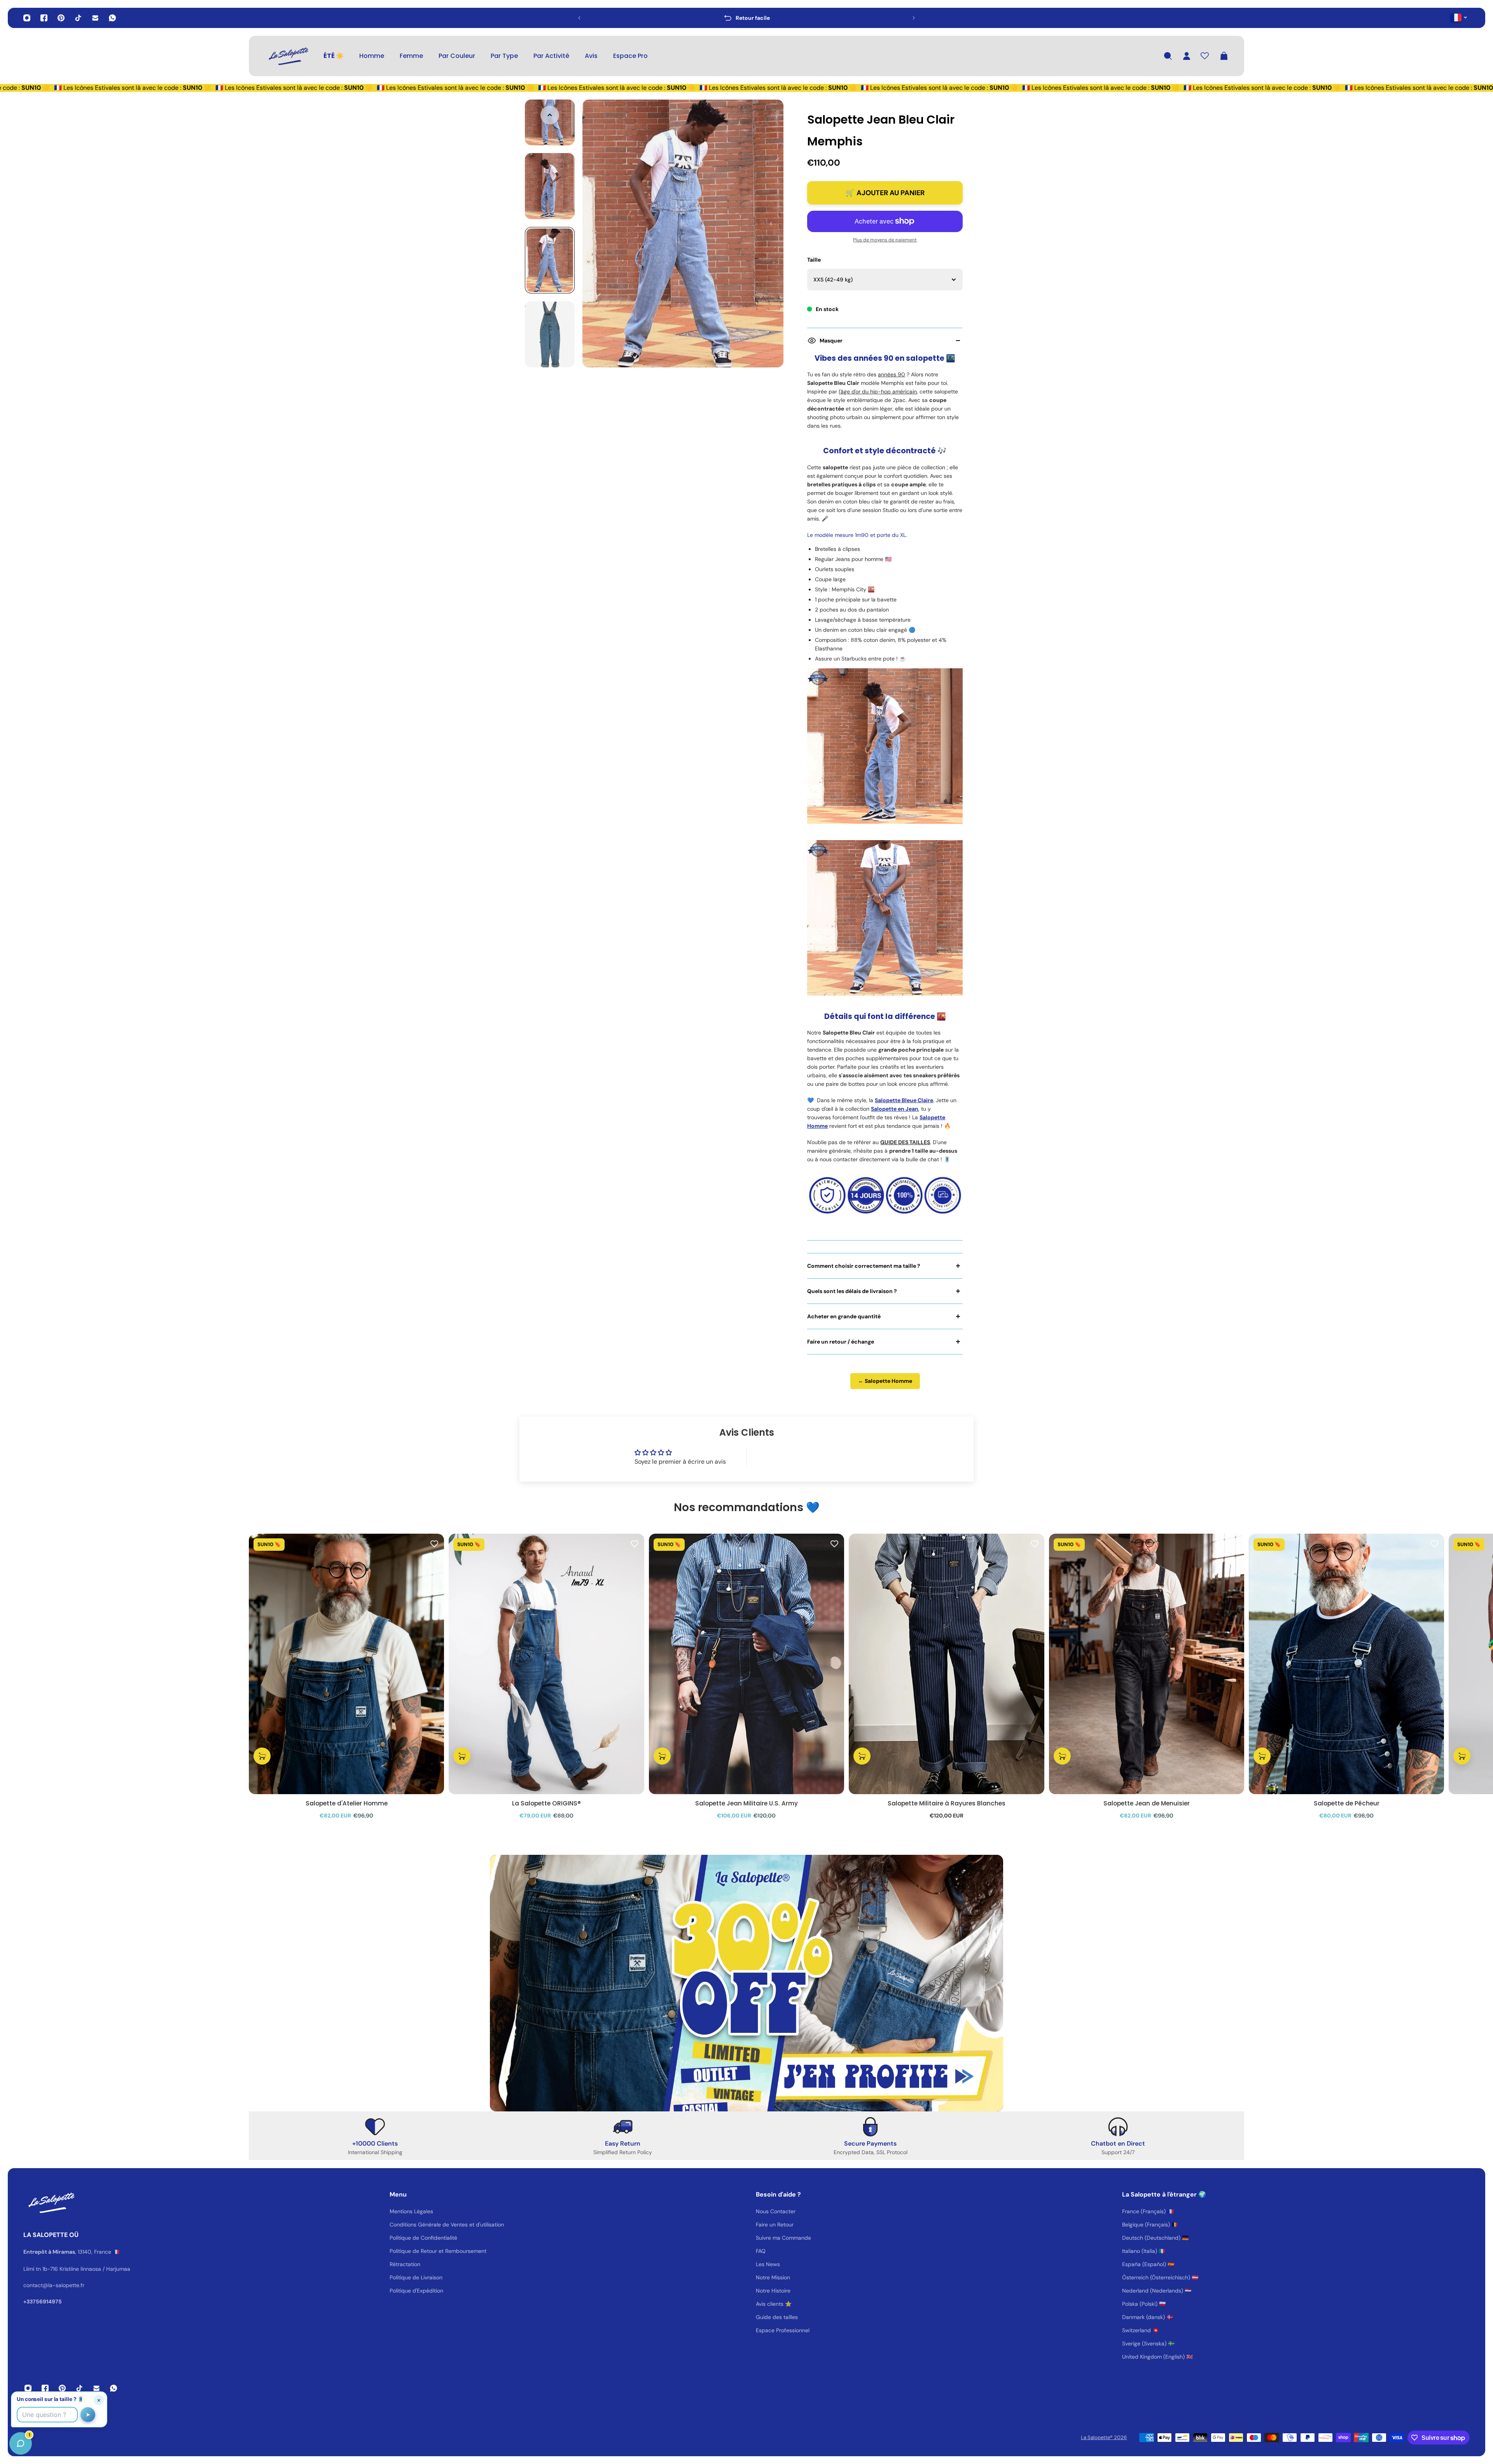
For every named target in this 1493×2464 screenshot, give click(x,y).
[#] (746, 1983)
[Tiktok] (78, 18)
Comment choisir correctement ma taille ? (864, 1266)
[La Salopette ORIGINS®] (546, 1664)
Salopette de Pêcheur (1347, 1803)
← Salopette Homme (885, 1381)
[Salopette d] (346, 1664)
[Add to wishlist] (434, 1543)
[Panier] (1224, 56)
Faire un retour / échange (841, 1342)
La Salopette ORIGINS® (546, 1803)
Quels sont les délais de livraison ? (852, 1291)
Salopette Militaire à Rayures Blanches (947, 1803)
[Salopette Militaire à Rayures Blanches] (946, 1664)
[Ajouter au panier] (262, 1756)
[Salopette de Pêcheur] (1346, 1664)
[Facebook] (44, 18)
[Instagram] (27, 18)
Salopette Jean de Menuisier (1147, 1803)
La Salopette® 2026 (1104, 2437)
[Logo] (288, 56)
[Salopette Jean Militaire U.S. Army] (746, 1664)
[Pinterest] (61, 18)
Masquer (831, 341)
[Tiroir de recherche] (1168, 56)
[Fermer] (122, 2266)
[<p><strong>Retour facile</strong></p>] (746, 18)
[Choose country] (1459, 17)
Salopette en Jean (895, 1109)
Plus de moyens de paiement (885, 240)
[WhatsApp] (112, 18)
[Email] (95, 18)
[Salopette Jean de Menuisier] (1147, 1664)
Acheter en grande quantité (844, 1316)
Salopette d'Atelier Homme (347, 1803)
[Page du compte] (1187, 56)
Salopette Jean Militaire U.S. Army (746, 1803)
